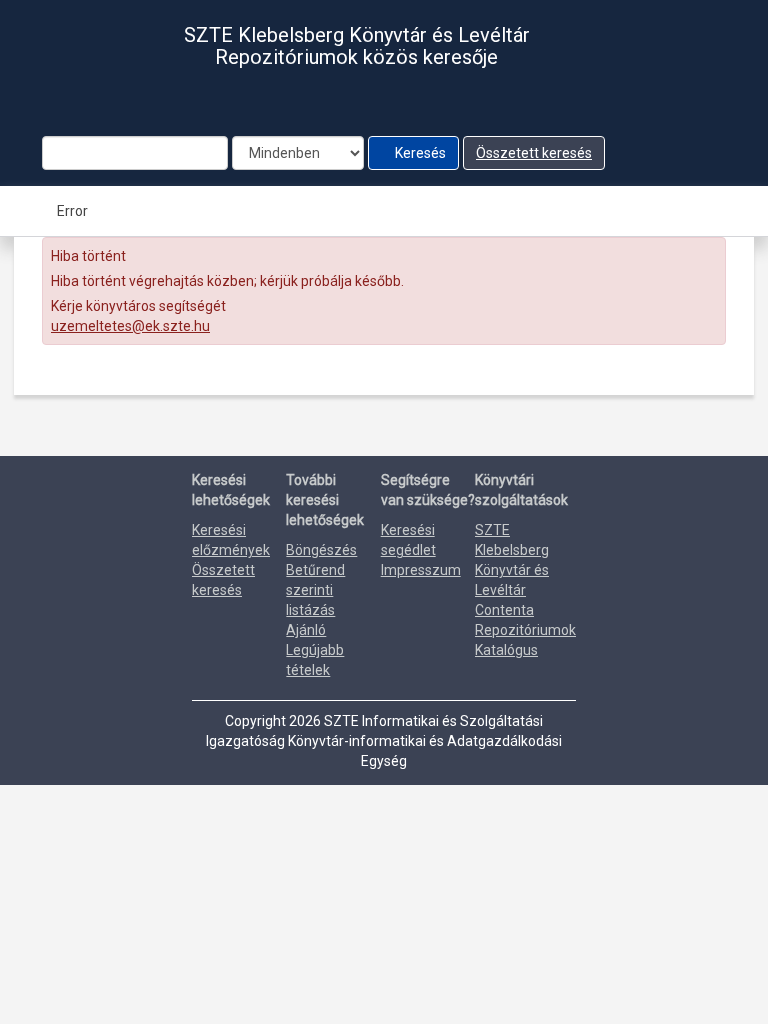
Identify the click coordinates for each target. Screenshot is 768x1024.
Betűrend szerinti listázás (315, 590)
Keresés (419, 153)
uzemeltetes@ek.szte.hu (130, 326)
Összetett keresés (534, 153)
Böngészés (321, 550)
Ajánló (306, 630)
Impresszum (421, 570)
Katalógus (506, 650)
